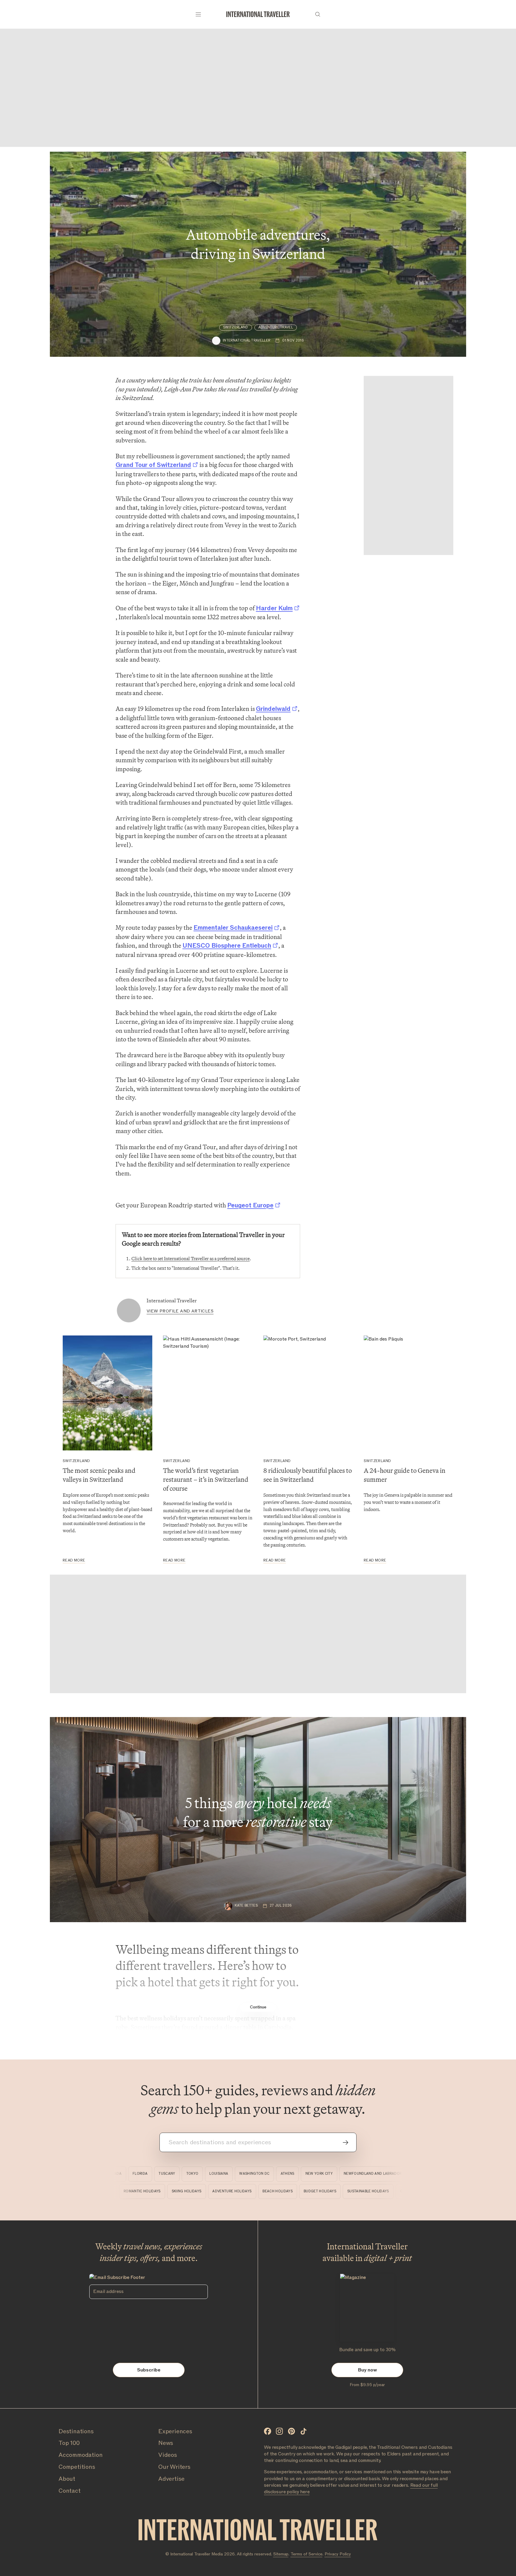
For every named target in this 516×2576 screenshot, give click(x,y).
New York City (290, 2174)
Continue (258, 2007)
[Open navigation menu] (198, 14)
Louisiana (189, 2174)
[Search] (318, 14)
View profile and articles (180, 1311)
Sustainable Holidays (400, 2191)
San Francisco (397, 2174)
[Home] (258, 14)
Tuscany (137, 2174)
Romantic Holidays (173, 2191)
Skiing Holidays (218, 2191)
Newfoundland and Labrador (343, 2174)
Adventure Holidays (263, 2191)
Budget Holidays (351, 2191)
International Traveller (172, 1301)
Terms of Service (307, 2554)
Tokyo (163, 2174)
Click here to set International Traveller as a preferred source (191, 1259)
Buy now (367, 2370)
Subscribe (149, 2370)
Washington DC (225, 2174)
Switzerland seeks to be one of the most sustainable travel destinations (103, 1520)
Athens (258, 2174)
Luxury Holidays (128, 2191)
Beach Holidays (309, 2191)
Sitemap (281, 2554)
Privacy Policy (338, 2554)
